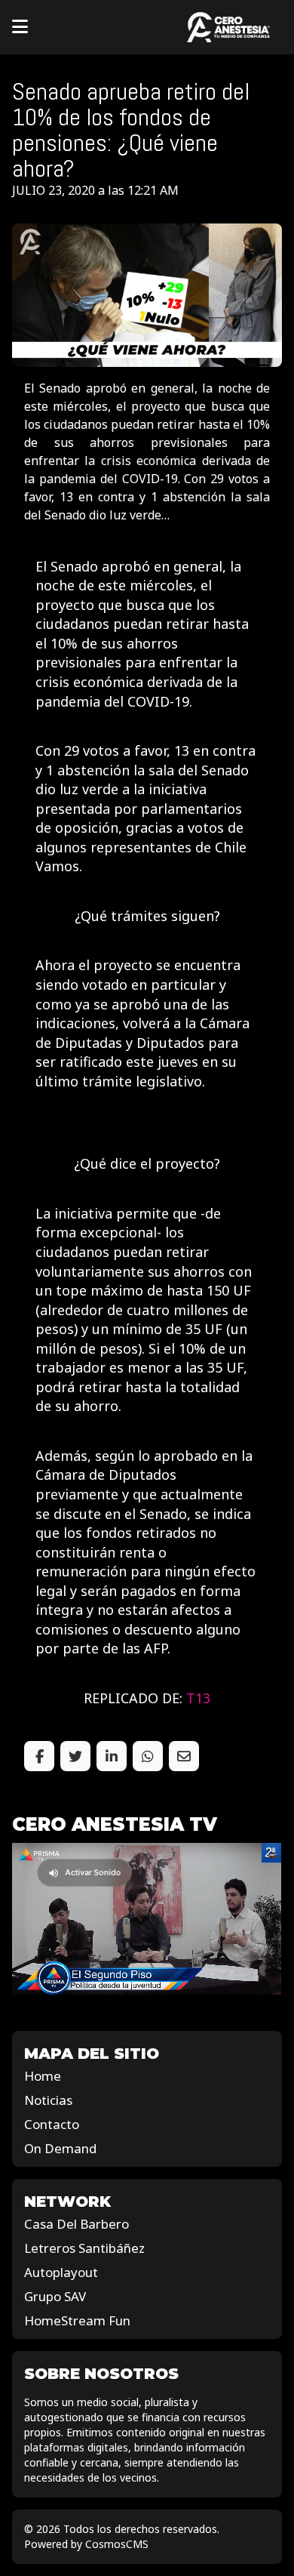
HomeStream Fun (77, 2320)
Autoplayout (61, 2272)
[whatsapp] (148, 1756)
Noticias (48, 2100)
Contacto (52, 2124)
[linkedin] (112, 1756)
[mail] (184, 1756)
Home (43, 2076)
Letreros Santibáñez (84, 2248)
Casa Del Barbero (77, 2224)
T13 (198, 1698)
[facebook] (39, 1756)
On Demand (60, 2148)
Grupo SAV (55, 2296)
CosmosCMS (117, 2544)
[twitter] (75, 1756)
